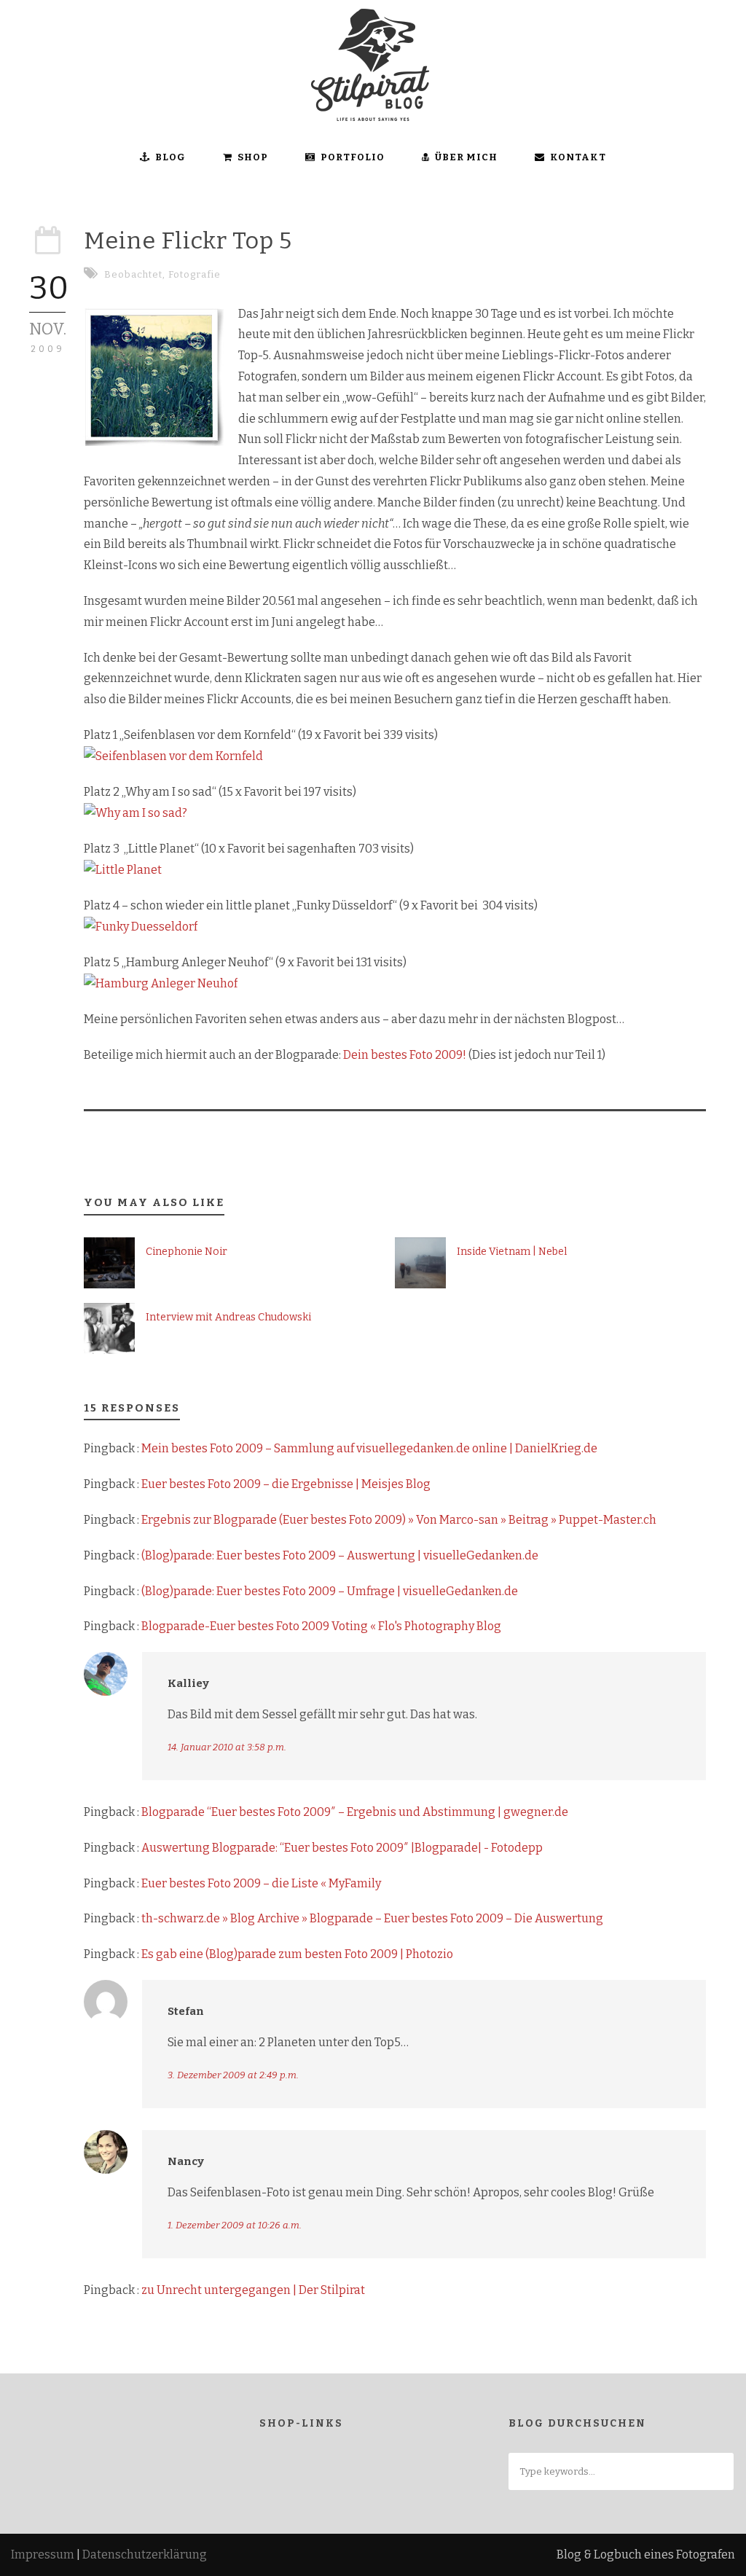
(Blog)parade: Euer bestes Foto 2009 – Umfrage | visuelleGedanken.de (330, 1591)
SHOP (253, 157)
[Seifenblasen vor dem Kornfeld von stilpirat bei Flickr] (173, 756)
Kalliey (188, 1683)
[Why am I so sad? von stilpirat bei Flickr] (136, 813)
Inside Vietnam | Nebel (512, 1252)
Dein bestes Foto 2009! (405, 1055)
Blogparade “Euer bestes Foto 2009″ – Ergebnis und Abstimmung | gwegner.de (355, 1812)
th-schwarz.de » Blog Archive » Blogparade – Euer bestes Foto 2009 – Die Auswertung (372, 1918)
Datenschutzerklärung (145, 2555)
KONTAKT (578, 157)
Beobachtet (133, 274)
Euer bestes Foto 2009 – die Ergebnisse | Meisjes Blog (286, 1484)
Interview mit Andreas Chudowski (228, 1317)
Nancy (186, 2161)
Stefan (186, 2011)
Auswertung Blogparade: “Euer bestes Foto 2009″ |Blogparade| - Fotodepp (342, 1848)
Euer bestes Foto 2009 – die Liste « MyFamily (261, 1883)
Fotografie (195, 274)
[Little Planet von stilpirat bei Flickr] (123, 870)
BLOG (170, 157)
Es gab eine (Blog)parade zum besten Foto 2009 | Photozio (297, 1954)
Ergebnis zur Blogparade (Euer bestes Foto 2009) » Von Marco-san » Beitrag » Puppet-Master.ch (399, 1520)
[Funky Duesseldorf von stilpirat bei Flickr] (141, 927)
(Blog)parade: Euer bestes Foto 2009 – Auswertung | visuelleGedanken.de (340, 1555)
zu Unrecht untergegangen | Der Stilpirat (253, 2290)
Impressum (43, 2555)
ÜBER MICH (466, 157)
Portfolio (353, 157)
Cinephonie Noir (186, 1252)
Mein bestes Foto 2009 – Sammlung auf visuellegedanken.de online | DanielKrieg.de (369, 1448)
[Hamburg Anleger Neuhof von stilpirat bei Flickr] (161, 983)
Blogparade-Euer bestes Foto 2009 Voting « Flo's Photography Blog (321, 1626)
